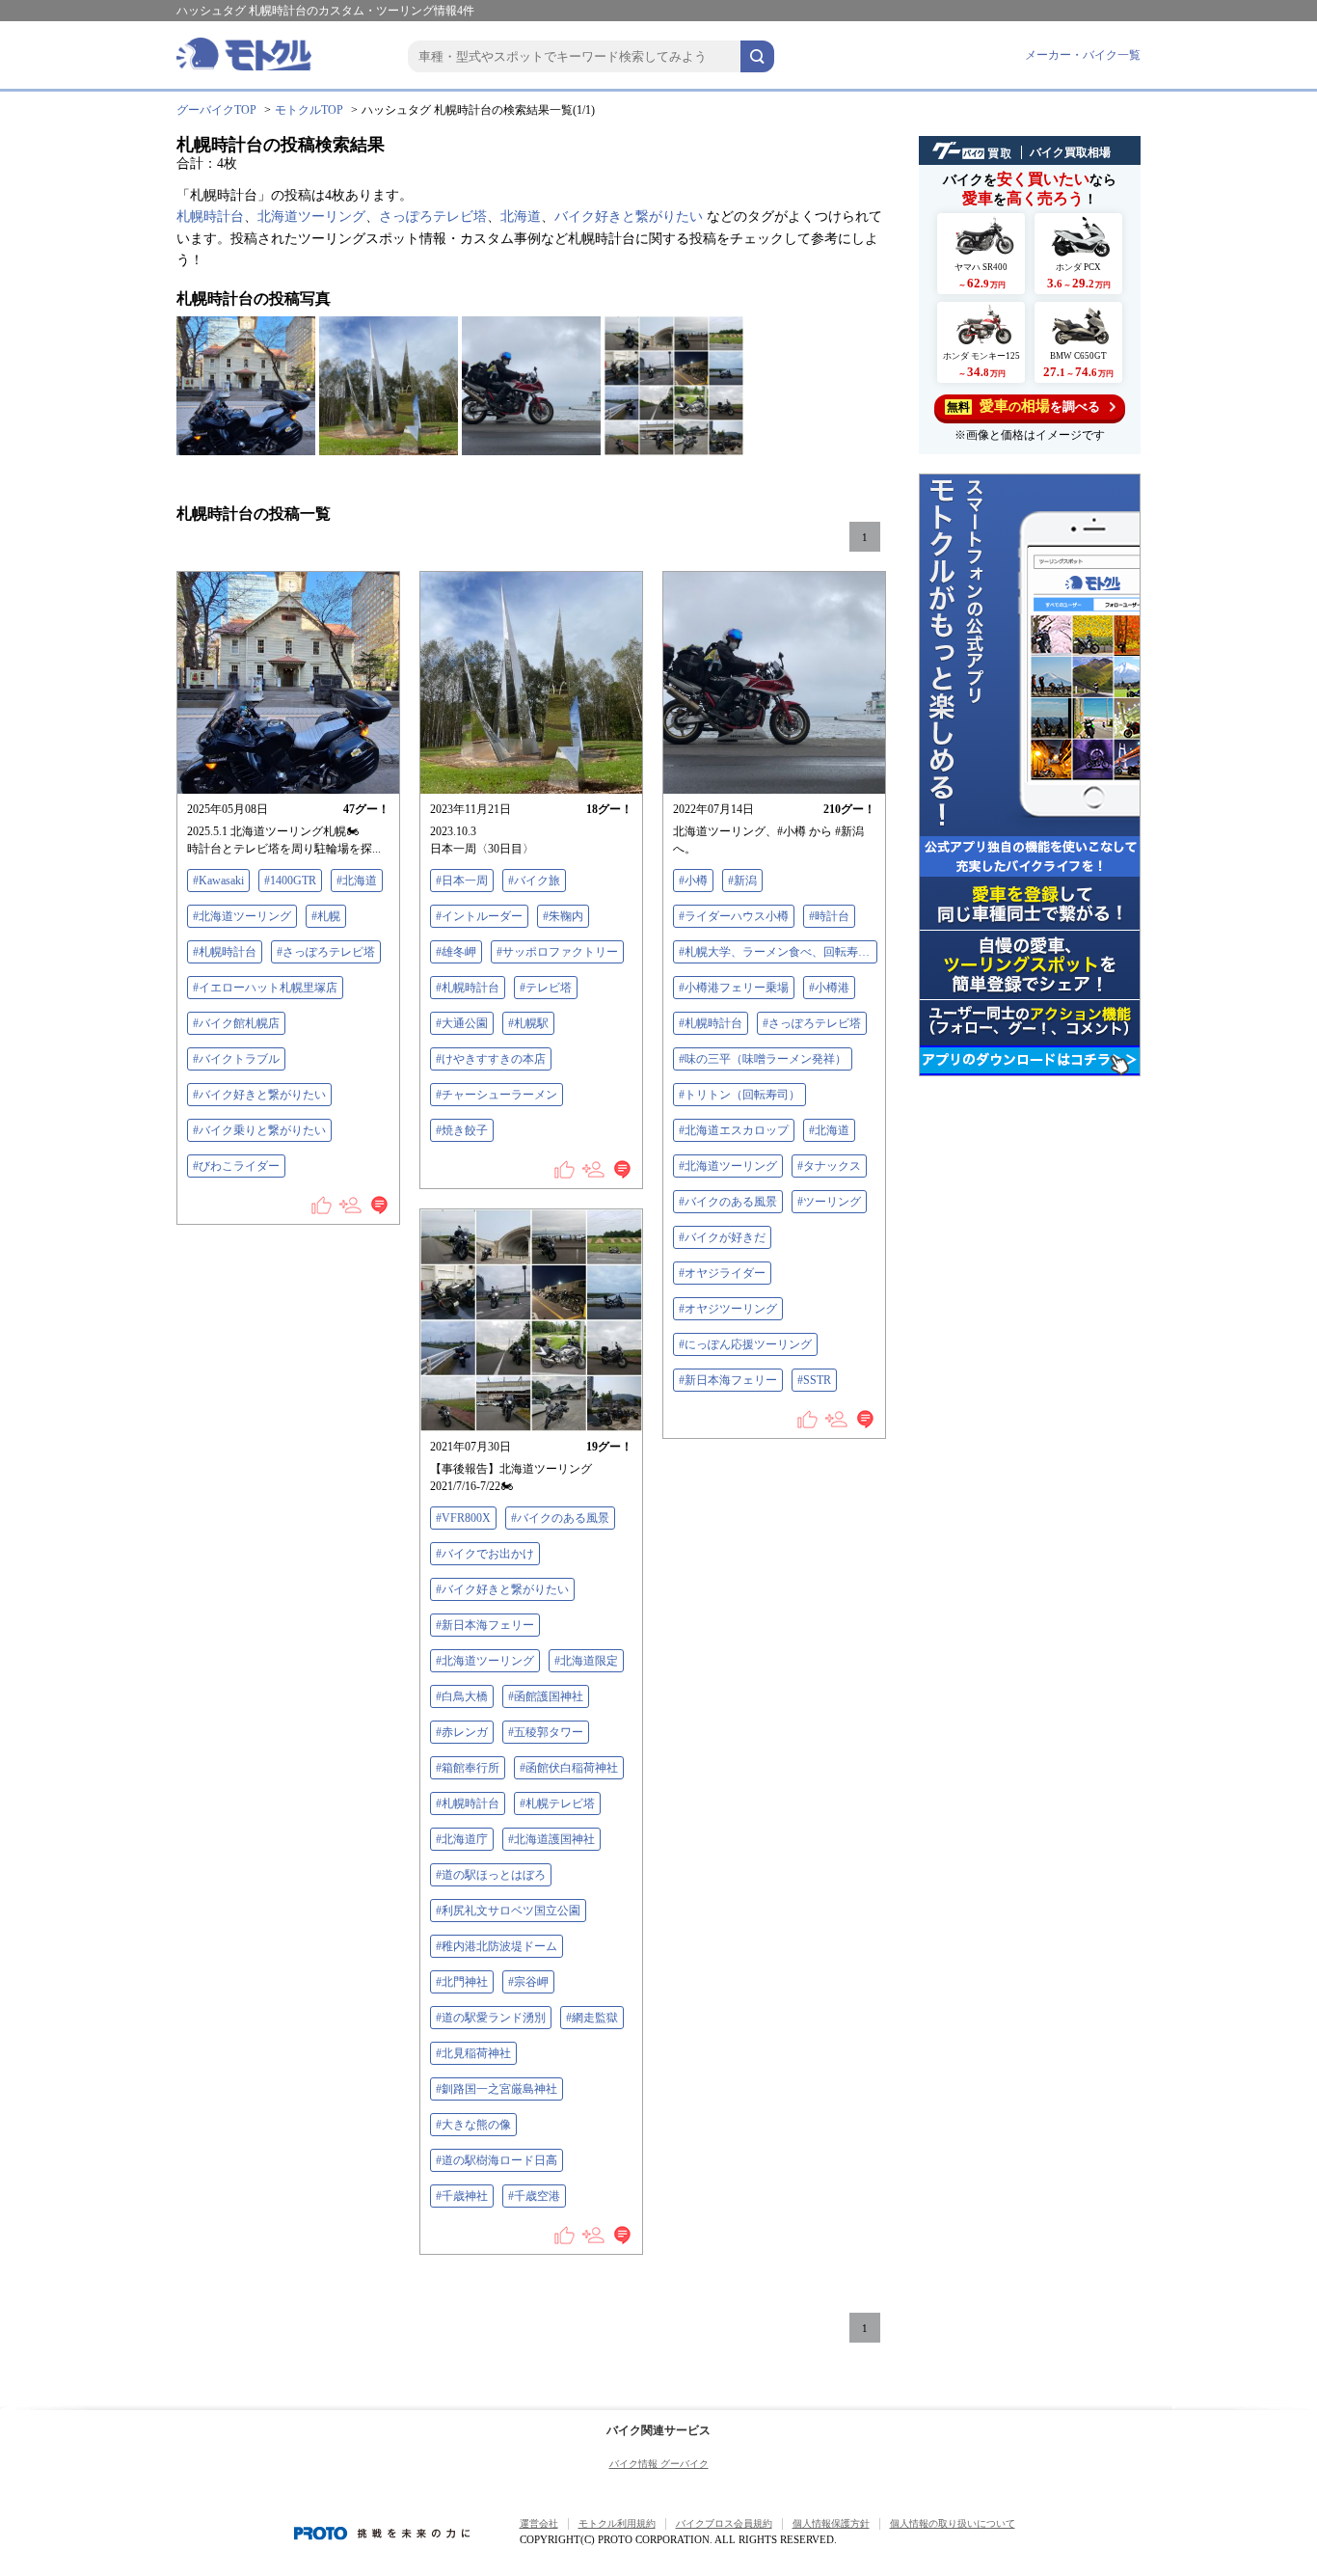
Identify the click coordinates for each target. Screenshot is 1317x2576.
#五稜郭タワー (546, 1732)
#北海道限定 (586, 1661)
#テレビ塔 (546, 988)
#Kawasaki (218, 881)
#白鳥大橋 (462, 1696)
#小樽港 (829, 988)
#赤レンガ (462, 1732)
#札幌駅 (528, 1023)
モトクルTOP (309, 110)
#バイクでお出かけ (485, 1554)
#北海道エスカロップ (734, 1130)
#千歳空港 (534, 2196)
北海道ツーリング (311, 217)
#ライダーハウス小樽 (734, 916)
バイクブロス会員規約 (724, 2523)
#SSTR (814, 1380)
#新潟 (742, 881)
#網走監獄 (592, 2018)
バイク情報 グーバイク (659, 2464)
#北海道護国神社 (551, 1839)
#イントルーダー (479, 916)
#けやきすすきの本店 (491, 1059)
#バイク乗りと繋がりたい (259, 1130)
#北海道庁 (462, 1839)
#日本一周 (462, 881)
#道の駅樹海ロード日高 (497, 2160)
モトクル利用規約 (617, 2523)
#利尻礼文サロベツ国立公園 (508, 1911)
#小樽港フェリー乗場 (734, 988)
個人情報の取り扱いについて (953, 2523)
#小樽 (693, 881)
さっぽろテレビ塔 (433, 217)
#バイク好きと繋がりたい (259, 1095)
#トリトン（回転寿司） (739, 1095)
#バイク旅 (534, 881)
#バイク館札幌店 (236, 1023)
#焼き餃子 (462, 1130)
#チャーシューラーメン (497, 1095)
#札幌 (326, 916)
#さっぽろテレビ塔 (326, 952)
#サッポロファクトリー (557, 952)
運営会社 (539, 2523)
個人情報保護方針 (831, 2523)
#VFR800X (463, 1518)
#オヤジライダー (722, 1273)
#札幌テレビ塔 (557, 1803)
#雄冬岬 (456, 952)
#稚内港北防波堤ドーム (497, 1946)
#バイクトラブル (236, 1059)
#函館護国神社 (546, 1696)
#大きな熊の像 (473, 2125)
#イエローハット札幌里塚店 (265, 988)
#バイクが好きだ (722, 1237)
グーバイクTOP (216, 110)
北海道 (521, 217)
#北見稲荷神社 (473, 2053)
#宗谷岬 (528, 1982)
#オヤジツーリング (728, 1309)
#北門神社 (462, 1982)
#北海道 (357, 881)
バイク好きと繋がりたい (629, 217)
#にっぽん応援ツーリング (745, 1344)
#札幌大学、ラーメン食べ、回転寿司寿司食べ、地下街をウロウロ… (778, 952)
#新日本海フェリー (728, 1380)
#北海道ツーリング (242, 916)
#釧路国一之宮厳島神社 (497, 2089)
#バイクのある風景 (728, 1202)
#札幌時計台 (225, 952)
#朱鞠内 (563, 916)
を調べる (1023, 406)
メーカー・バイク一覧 (1083, 55)
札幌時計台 (210, 217)
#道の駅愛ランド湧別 (491, 2018)
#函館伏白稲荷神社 (569, 1768)
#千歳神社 (462, 2196)
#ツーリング (829, 1202)
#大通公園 (462, 1023)
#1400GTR (290, 881)
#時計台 (829, 916)
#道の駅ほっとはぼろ (491, 1875)
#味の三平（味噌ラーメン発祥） (763, 1059)
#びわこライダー (236, 1166)
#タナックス (829, 1166)
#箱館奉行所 (468, 1768)
